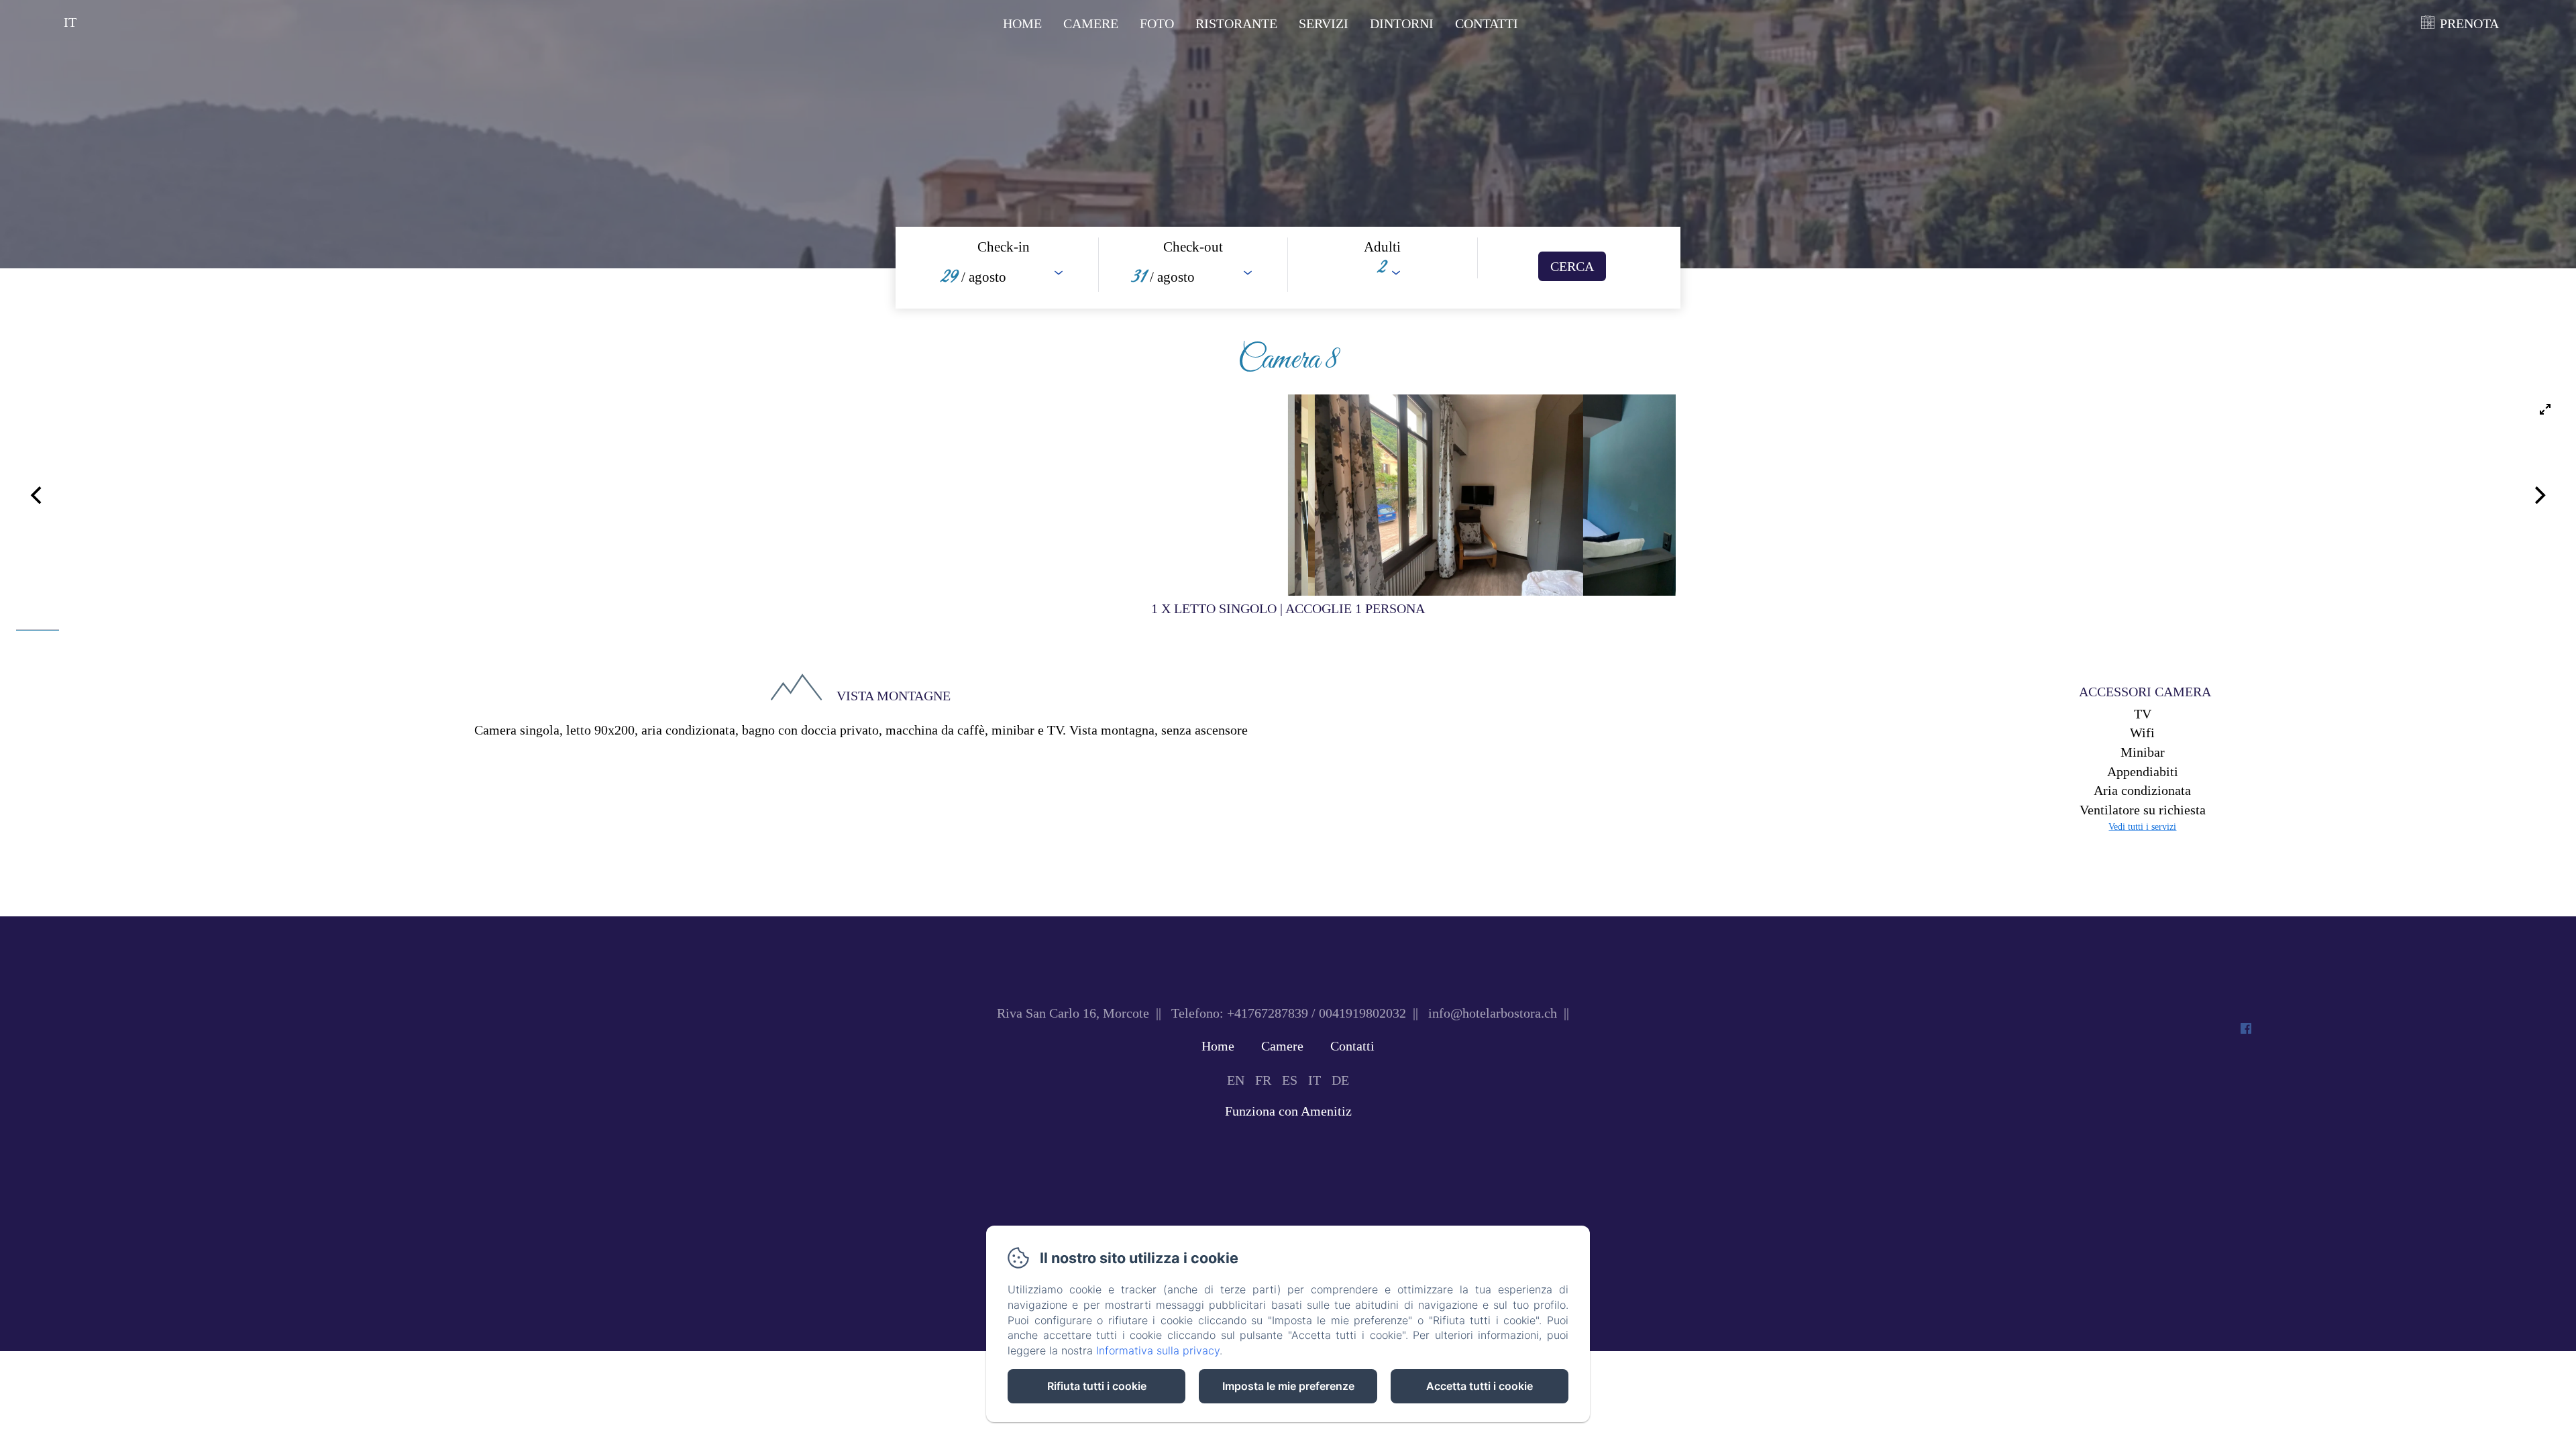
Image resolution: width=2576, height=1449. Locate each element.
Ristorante (1236, 23)
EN (1236, 1080)
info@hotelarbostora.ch (1493, 1013)
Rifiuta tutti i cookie (1097, 1386)
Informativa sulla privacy (1158, 1350)
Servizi (1324, 23)
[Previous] (38, 495)
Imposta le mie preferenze (1288, 1386)
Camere (1091, 23)
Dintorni (1402, 23)
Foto (1157, 23)
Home (1022, 23)
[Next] (2538, 495)
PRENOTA (2469, 23)
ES (1290, 1080)
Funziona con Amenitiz (1288, 1111)
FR (1263, 1080)
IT (1314, 1080)
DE (1340, 1080)
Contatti (1487, 23)
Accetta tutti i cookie (1480, 1386)
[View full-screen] (2545, 409)
